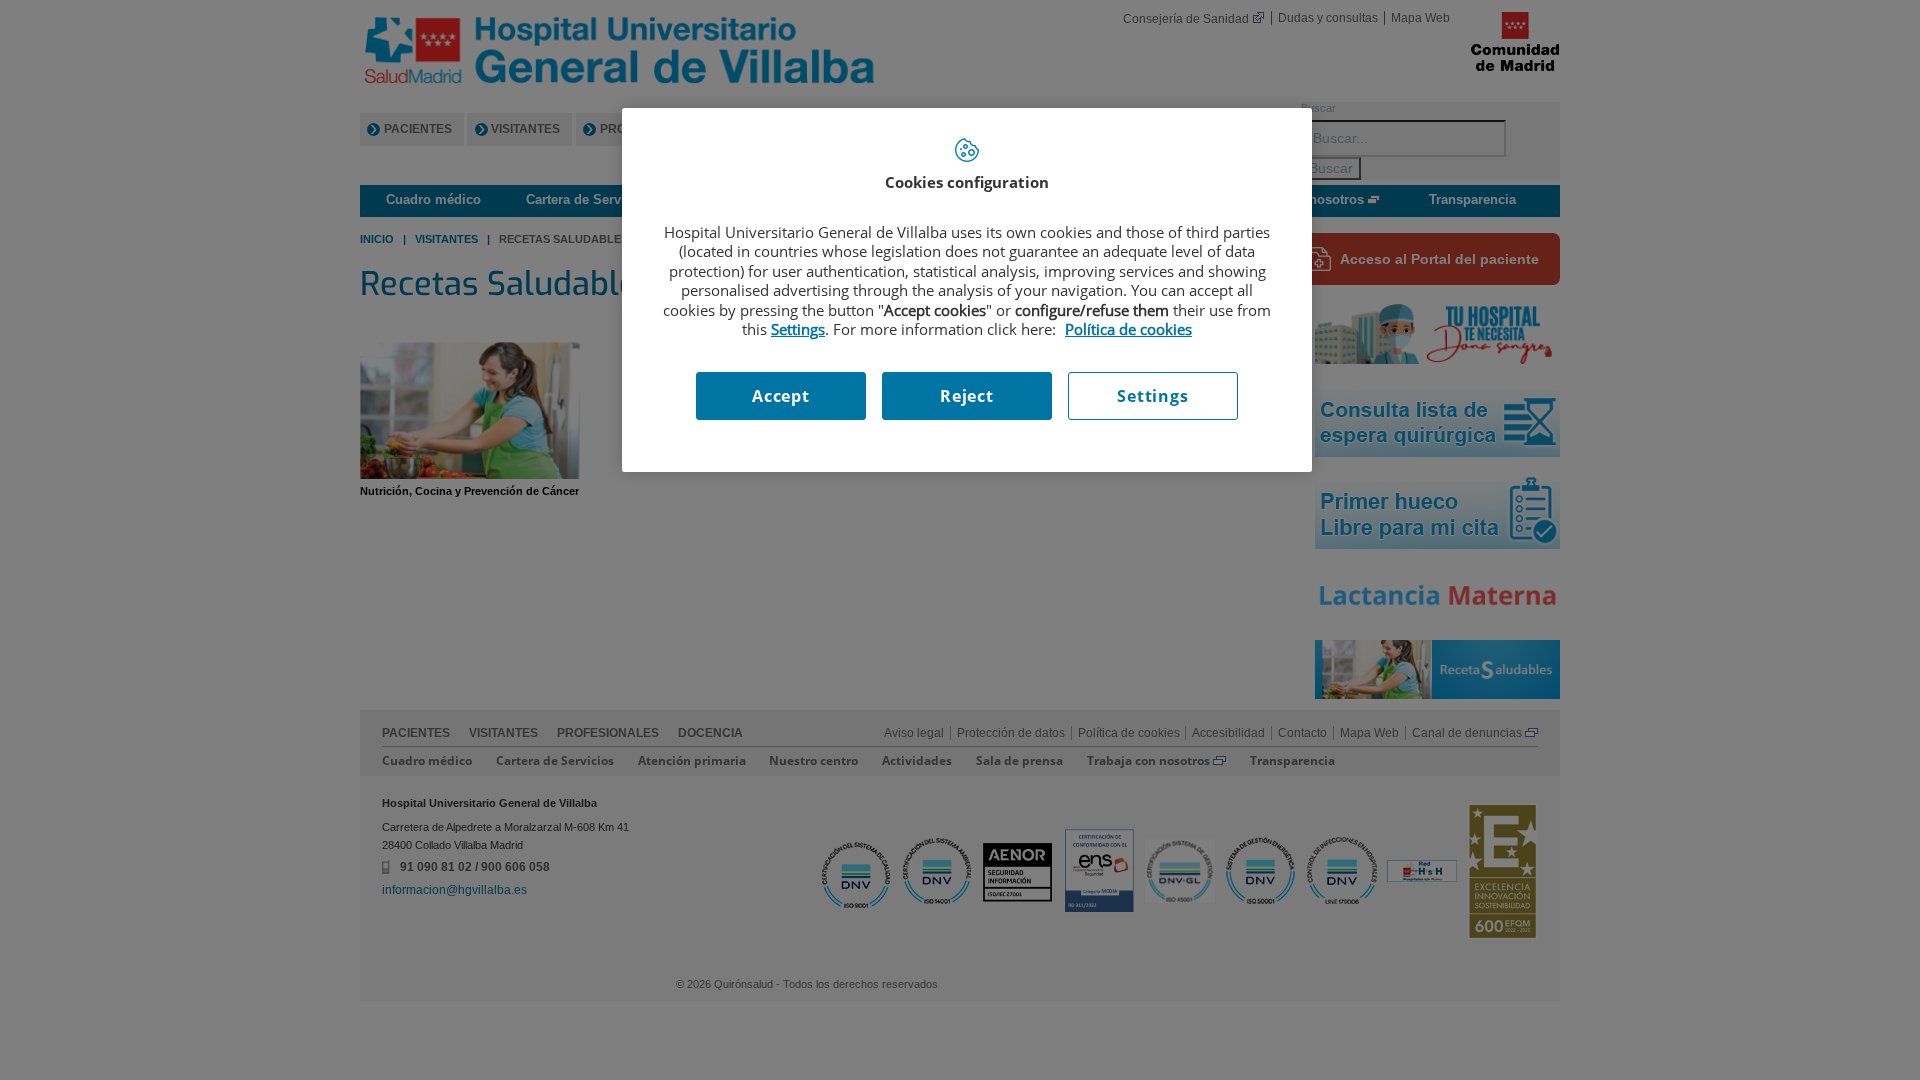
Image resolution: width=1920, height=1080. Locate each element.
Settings (1152, 396)
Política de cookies (1128, 329)
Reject (967, 396)
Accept (781, 396)
